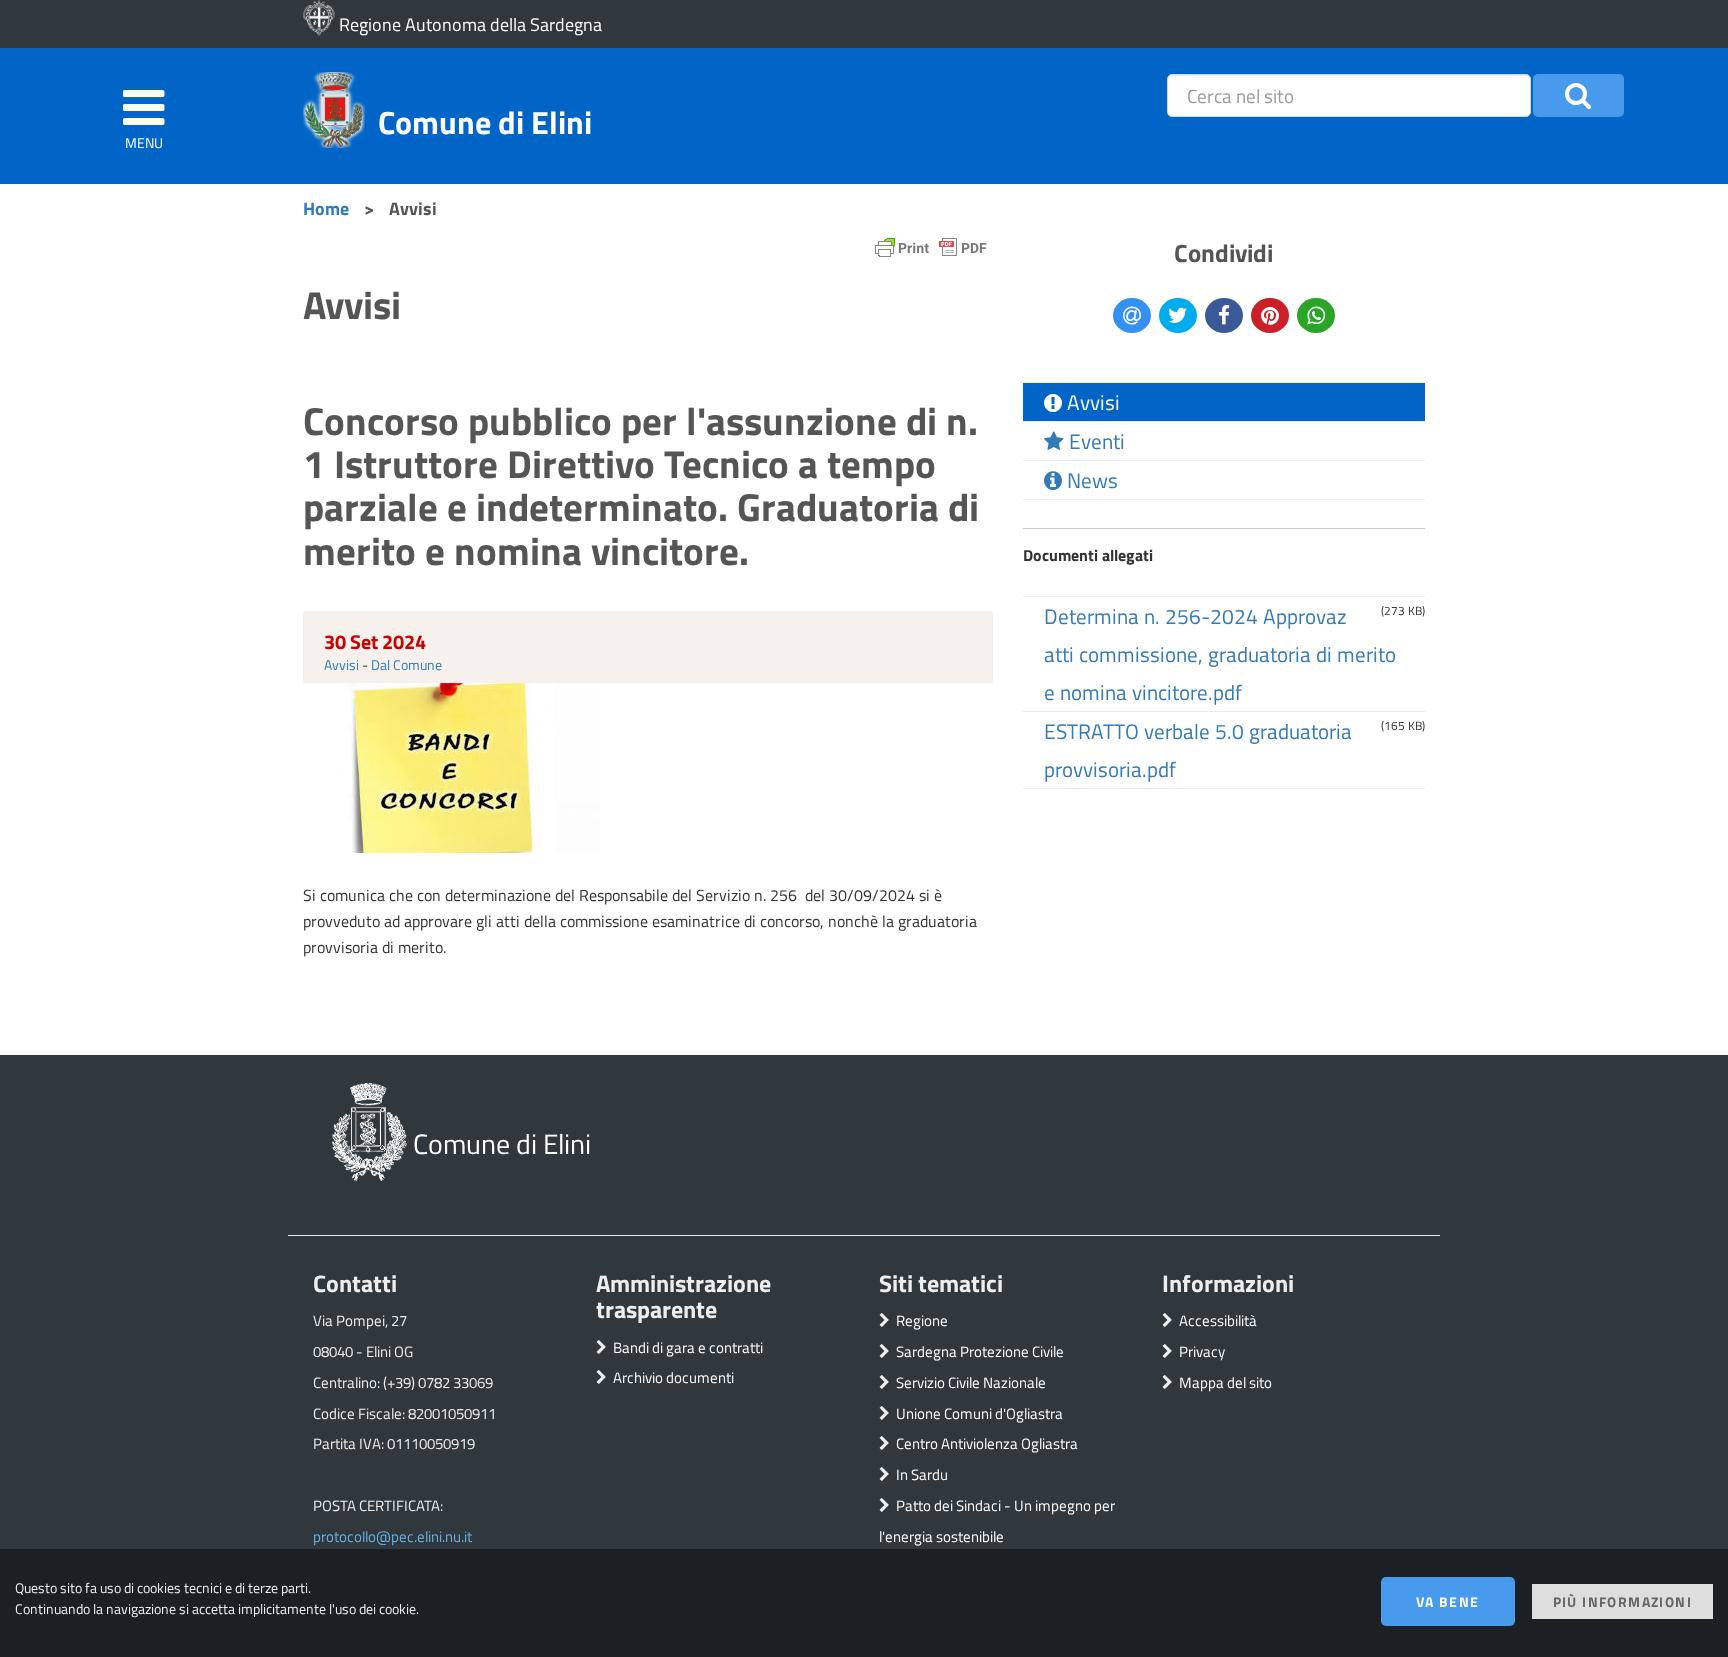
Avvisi (341, 664)
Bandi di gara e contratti (688, 1347)
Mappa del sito (1225, 1382)
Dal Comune (406, 664)
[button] (1578, 95)
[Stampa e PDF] (931, 252)
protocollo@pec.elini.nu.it (392, 1536)
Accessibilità (1218, 1320)
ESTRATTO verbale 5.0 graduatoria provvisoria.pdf (1198, 750)
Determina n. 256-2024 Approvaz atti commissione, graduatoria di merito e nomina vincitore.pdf (1220, 654)
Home (326, 208)
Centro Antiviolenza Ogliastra (987, 1443)
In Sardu (922, 1474)
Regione (922, 1320)
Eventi (1094, 441)
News (1090, 480)
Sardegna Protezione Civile (980, 1351)
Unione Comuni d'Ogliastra (979, 1413)
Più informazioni (1622, 1601)
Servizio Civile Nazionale (971, 1382)
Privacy (1202, 1351)
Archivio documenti (673, 1377)
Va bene (1448, 1601)
